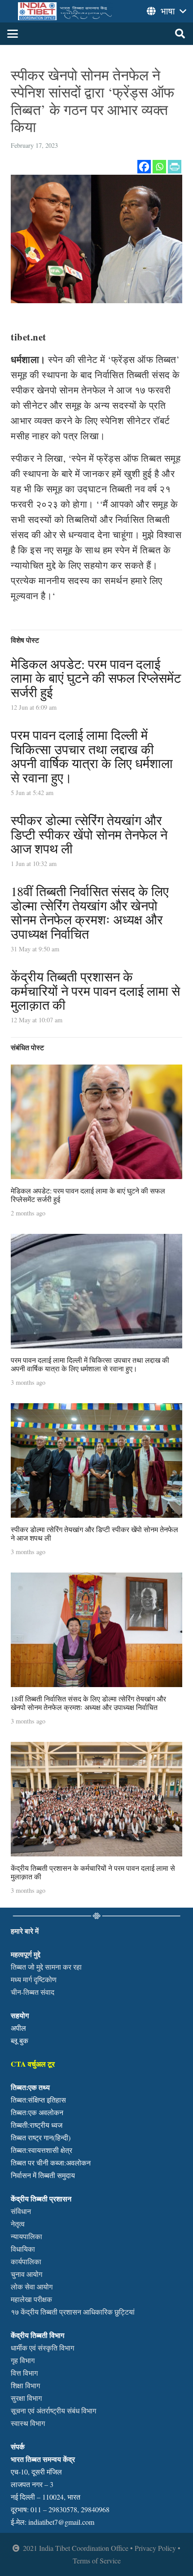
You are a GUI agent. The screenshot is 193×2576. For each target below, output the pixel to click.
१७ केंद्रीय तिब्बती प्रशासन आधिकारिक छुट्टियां (73, 2312)
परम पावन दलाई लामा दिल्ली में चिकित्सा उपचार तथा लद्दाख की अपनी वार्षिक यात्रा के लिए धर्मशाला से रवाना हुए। (92, 756)
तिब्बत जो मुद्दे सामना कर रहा (46, 1967)
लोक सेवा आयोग (32, 2287)
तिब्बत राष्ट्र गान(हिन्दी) (41, 2137)
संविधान (21, 2211)
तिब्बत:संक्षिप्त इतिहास (38, 2100)
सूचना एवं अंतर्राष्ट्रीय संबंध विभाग (53, 2410)
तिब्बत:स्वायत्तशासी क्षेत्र (42, 2150)
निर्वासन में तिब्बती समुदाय (43, 2175)
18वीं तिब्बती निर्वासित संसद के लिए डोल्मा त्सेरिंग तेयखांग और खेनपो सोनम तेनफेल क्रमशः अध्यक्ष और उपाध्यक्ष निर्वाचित (90, 912)
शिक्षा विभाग (25, 2385)
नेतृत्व (18, 2224)
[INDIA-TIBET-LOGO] (66, 11)
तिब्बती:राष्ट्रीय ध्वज (37, 2125)
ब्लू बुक (20, 2040)
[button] (13, 34)
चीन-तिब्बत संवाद (33, 1992)
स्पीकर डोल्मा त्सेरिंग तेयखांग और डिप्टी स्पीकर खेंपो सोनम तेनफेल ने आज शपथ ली (89, 834)
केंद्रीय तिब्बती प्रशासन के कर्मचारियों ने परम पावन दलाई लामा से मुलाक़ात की (95, 991)
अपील (18, 2028)
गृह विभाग (23, 2360)
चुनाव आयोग (26, 2274)
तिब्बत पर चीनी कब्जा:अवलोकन (51, 2163)
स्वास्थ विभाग (28, 2423)
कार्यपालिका (26, 2261)
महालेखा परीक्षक (31, 2299)
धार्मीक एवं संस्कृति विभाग (42, 2348)
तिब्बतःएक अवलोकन (37, 2112)
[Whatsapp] (159, 167)
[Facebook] (144, 167)
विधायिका (23, 2249)
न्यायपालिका (26, 2236)
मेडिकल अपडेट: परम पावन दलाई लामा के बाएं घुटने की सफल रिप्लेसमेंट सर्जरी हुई (96, 678)
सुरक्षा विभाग (26, 2398)
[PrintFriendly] (175, 167)
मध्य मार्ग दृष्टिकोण (34, 1979)
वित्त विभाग (24, 2373)
